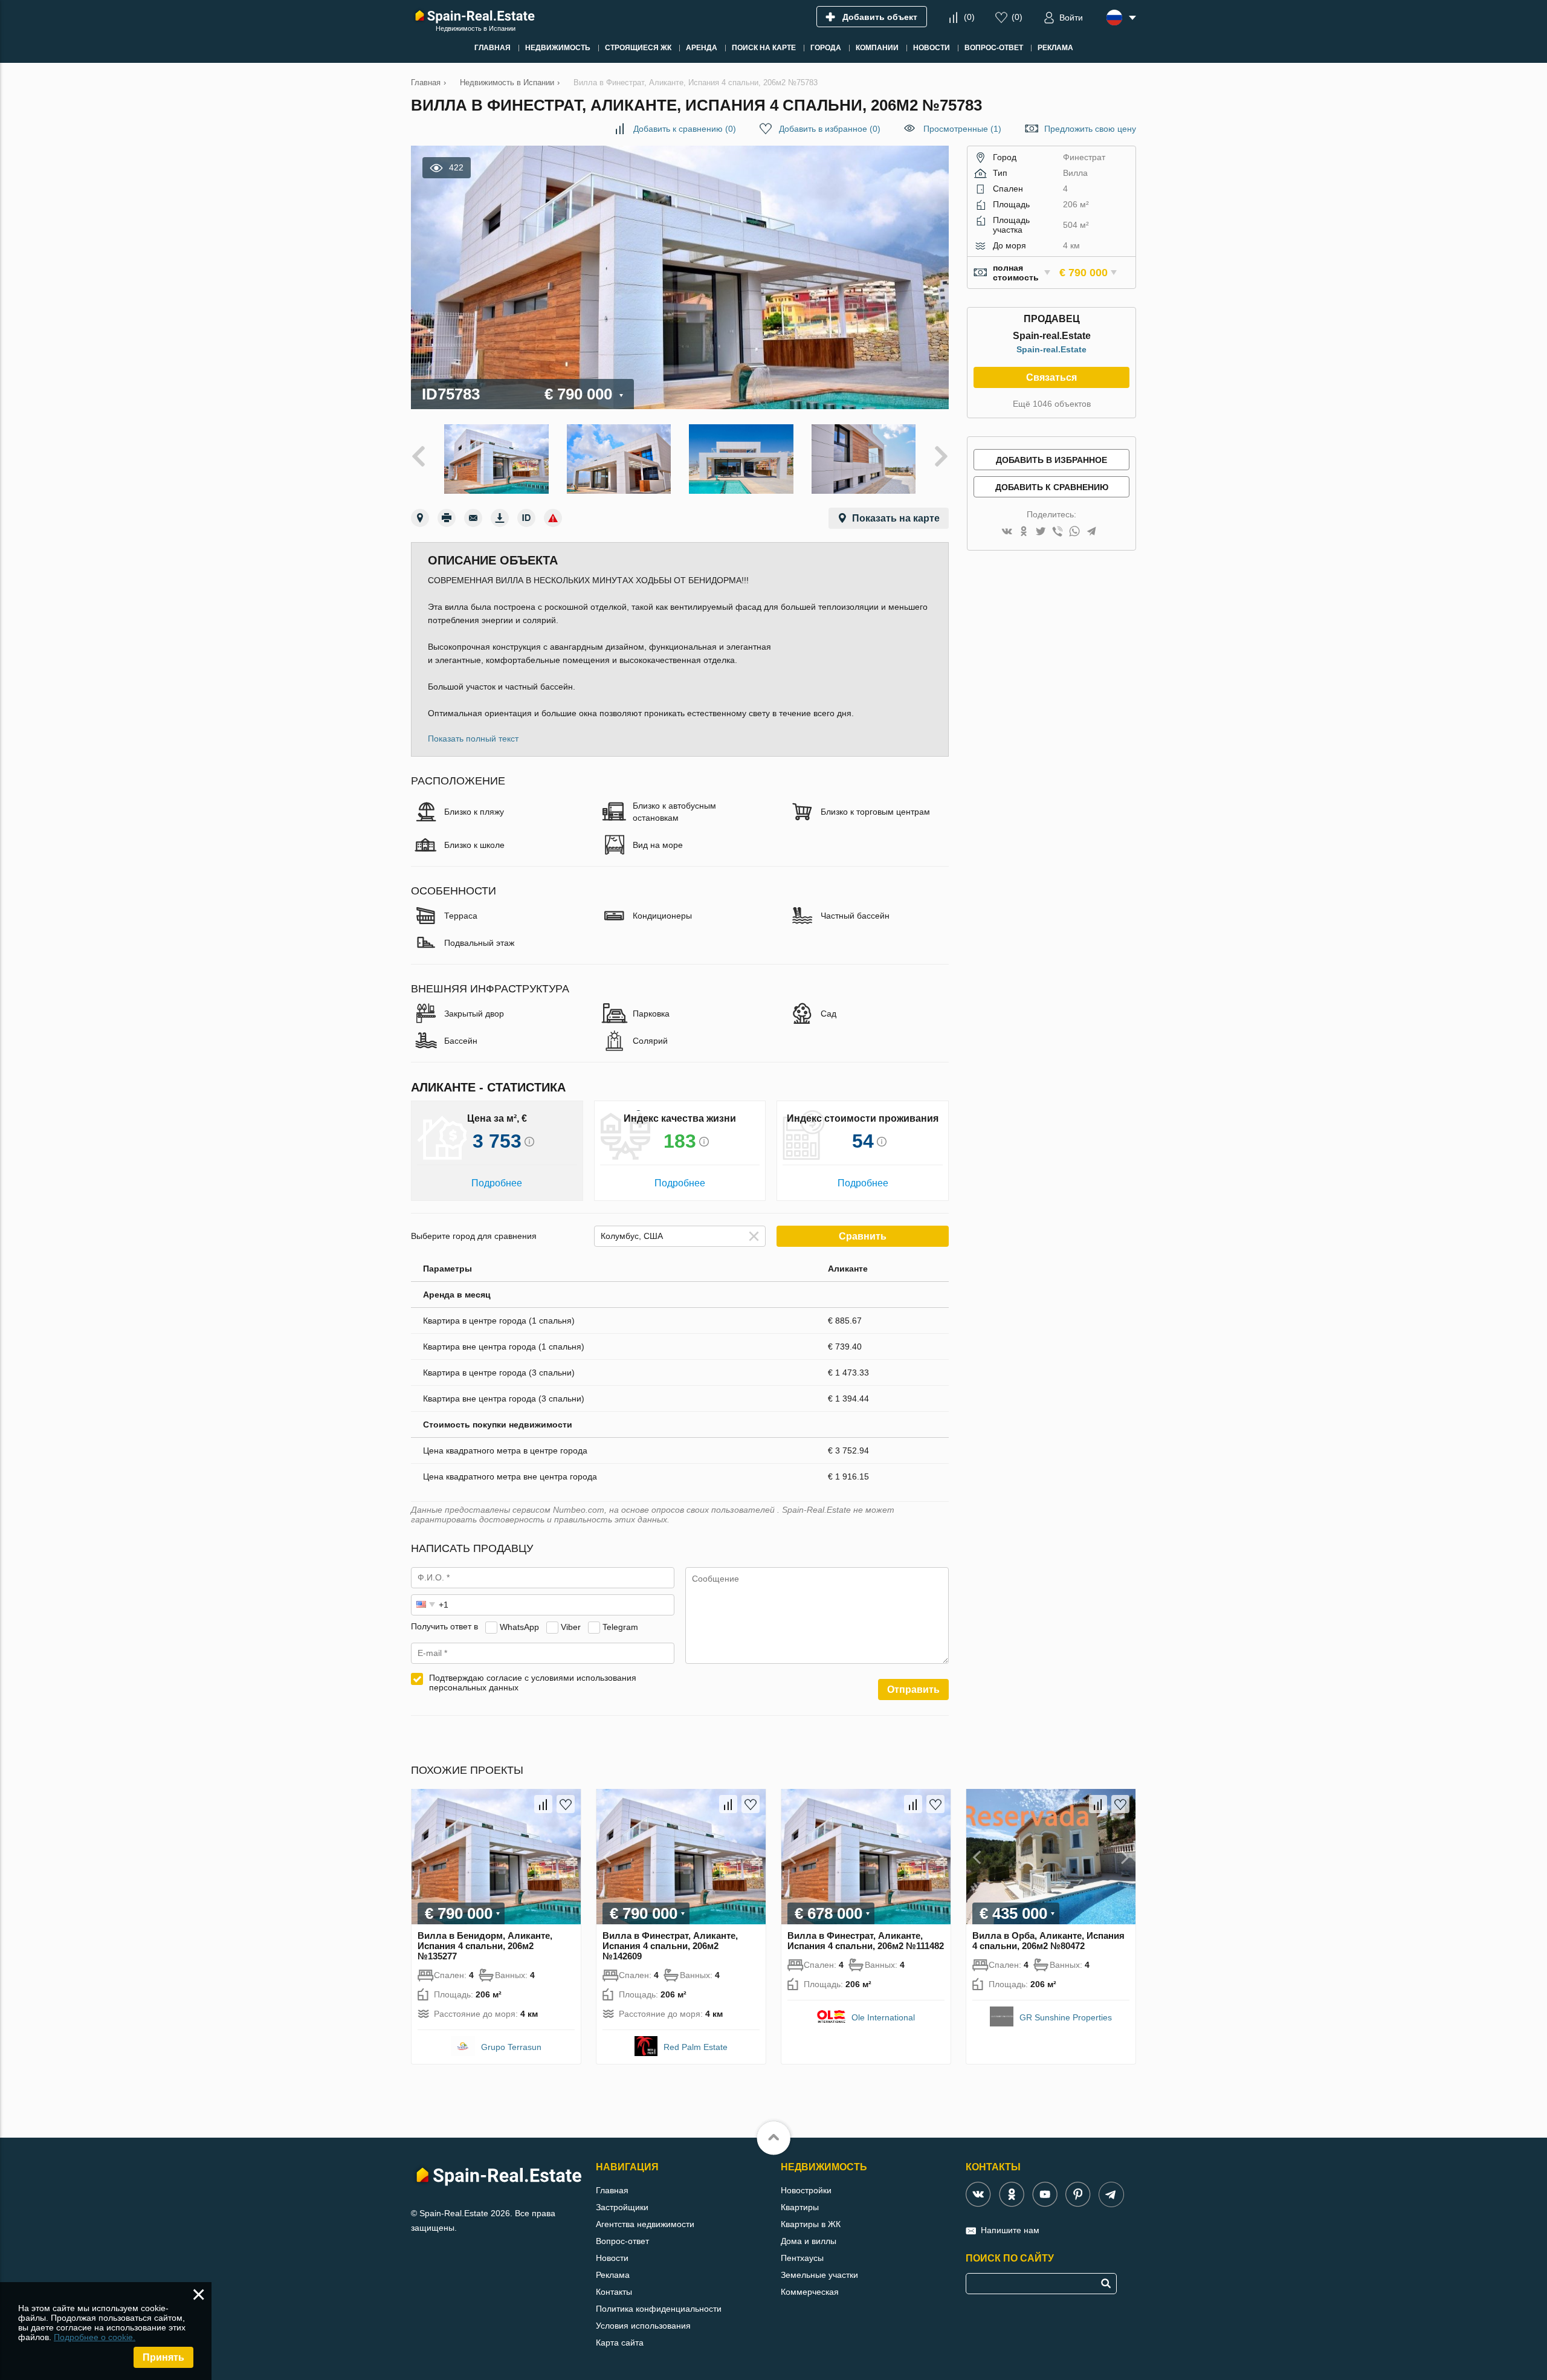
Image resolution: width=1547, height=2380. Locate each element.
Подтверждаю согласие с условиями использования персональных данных (533, 1683)
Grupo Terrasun (511, 2047)
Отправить (913, 1690)
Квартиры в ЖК (811, 2224)
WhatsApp (519, 1626)
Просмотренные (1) (962, 129)
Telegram (620, 1626)
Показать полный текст (473, 739)
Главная (612, 2190)
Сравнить (863, 1236)
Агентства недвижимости (645, 2224)
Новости (612, 2258)
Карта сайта (620, 2343)
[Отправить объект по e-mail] (473, 518)
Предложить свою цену (1090, 129)
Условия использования (643, 2326)
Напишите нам (1010, 2230)
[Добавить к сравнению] (543, 1804)
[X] (1041, 532)
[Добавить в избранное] (566, 1804)
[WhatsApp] (1074, 532)
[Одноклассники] (1024, 532)
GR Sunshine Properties (1066, 2017)
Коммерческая (810, 2292)
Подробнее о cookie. (95, 2337)
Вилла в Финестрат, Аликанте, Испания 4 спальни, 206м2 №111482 (866, 1941)
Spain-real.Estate (1051, 349)
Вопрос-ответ (622, 2241)
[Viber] (1058, 532)
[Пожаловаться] (553, 518)
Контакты (614, 2292)
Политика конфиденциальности (659, 2309)
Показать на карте (896, 518)
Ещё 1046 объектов (1052, 404)
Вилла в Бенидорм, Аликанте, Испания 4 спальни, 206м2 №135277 (485, 1946)
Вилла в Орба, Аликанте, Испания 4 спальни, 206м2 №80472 (1048, 1941)
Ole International (883, 2017)
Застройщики (622, 2207)
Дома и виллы (809, 2241)
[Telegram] (1091, 532)
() (969, 17)
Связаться (1051, 377)
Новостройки (806, 2190)
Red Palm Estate (696, 2047)
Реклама (613, 2275)
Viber (571, 1626)
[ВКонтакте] (1007, 532)
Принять (163, 2357)
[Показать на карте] (420, 518)
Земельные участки (819, 2275)
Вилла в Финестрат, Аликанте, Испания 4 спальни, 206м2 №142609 (670, 1946)
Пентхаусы (802, 2258)
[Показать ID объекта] (526, 518)
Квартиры (800, 2207)
